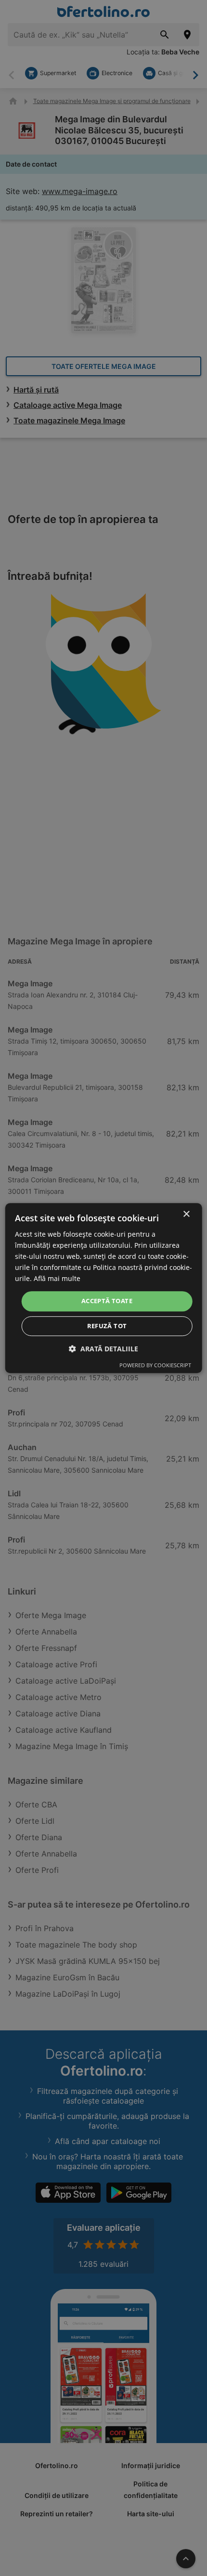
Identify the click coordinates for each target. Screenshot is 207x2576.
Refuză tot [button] (107, 1326)
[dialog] (104, 1288)
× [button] (186, 1214)
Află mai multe (57, 1279)
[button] (103, 1349)
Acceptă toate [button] (107, 1301)
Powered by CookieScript (155, 1365)
